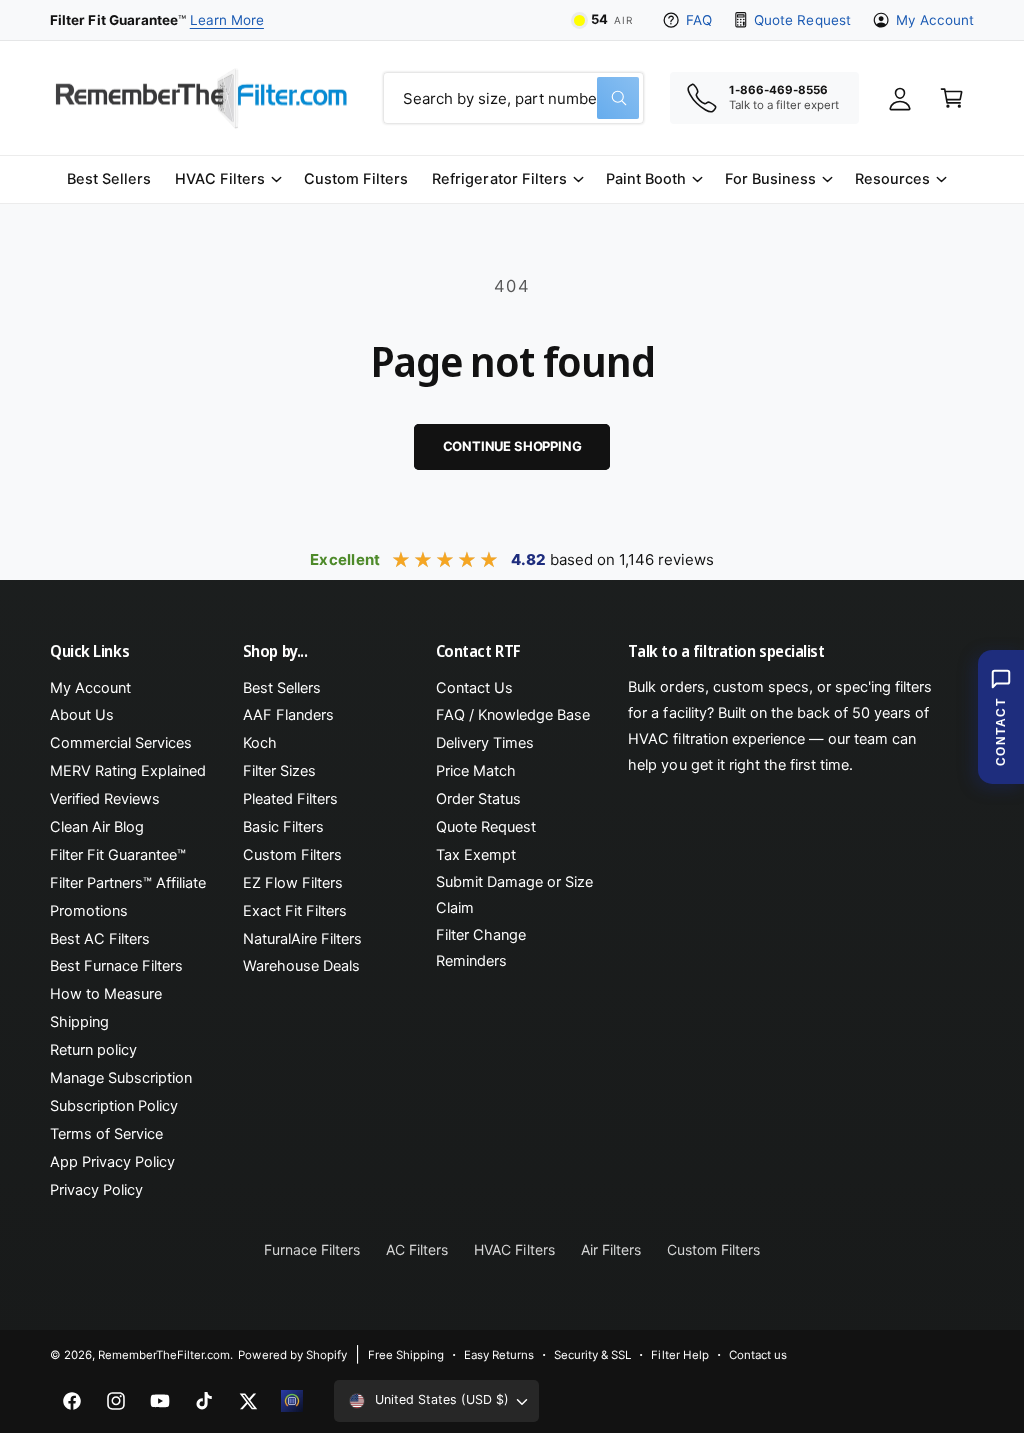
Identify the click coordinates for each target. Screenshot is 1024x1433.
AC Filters (417, 1249)
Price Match (476, 771)
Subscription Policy (114, 1106)
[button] (227, 179)
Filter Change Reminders (481, 948)
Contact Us (474, 688)
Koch (260, 743)
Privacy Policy (96, 1190)
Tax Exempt (476, 855)
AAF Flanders (288, 715)
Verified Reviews (105, 799)
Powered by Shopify (292, 1355)
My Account (935, 20)
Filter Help (679, 1355)
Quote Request (802, 20)
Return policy (93, 1050)
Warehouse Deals (301, 966)
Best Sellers (282, 688)
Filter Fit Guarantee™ (118, 855)
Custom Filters (292, 855)
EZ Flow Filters (293, 883)
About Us (82, 715)
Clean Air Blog (97, 827)
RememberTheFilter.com (164, 1355)
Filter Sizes (279, 771)
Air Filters (611, 1249)
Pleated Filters (290, 799)
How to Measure (106, 994)
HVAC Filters (514, 1249)
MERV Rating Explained (128, 771)
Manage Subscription (121, 1078)
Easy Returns (499, 1355)
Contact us (758, 1355)
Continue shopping (512, 446)
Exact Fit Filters (295, 911)
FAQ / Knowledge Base (513, 715)
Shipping (79, 1022)
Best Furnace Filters (116, 966)
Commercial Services (121, 743)
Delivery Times (485, 743)
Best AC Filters (100, 939)
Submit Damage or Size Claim (514, 895)
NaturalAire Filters (302, 939)
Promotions (89, 911)
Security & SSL (592, 1355)
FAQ (699, 20)
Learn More (227, 20)
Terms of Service (106, 1134)
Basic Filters (283, 827)
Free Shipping (406, 1355)
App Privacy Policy (112, 1162)
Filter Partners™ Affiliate (128, 883)
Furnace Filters (312, 1249)
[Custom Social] (292, 1401)
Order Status (478, 799)
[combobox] (513, 98)
